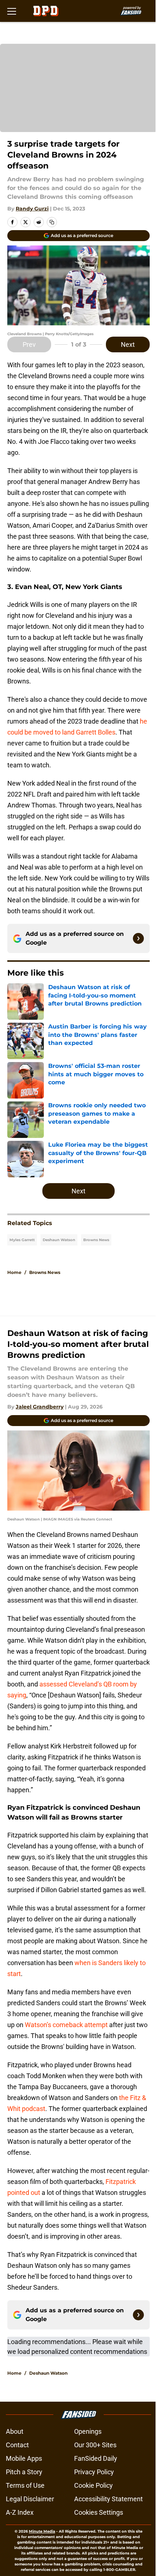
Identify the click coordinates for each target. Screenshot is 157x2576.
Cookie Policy (93, 2485)
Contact (17, 2445)
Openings (88, 2431)
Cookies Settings (99, 2512)
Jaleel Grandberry (40, 1407)
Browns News (96, 1240)
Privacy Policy (94, 2472)
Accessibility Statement (108, 2499)
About (15, 2431)
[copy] (52, 222)
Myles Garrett (22, 1240)
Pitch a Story (24, 2472)
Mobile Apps (24, 2458)
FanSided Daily (96, 2458)
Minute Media (42, 2531)
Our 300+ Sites (95, 2445)
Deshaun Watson (59, 1240)
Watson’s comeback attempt (66, 2025)
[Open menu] (12, 11)
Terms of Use (25, 2485)
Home (14, 1272)
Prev (29, 344)
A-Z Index (20, 2512)
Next (128, 344)
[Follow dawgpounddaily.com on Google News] (138, 938)
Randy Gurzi (32, 209)
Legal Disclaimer (30, 2499)
